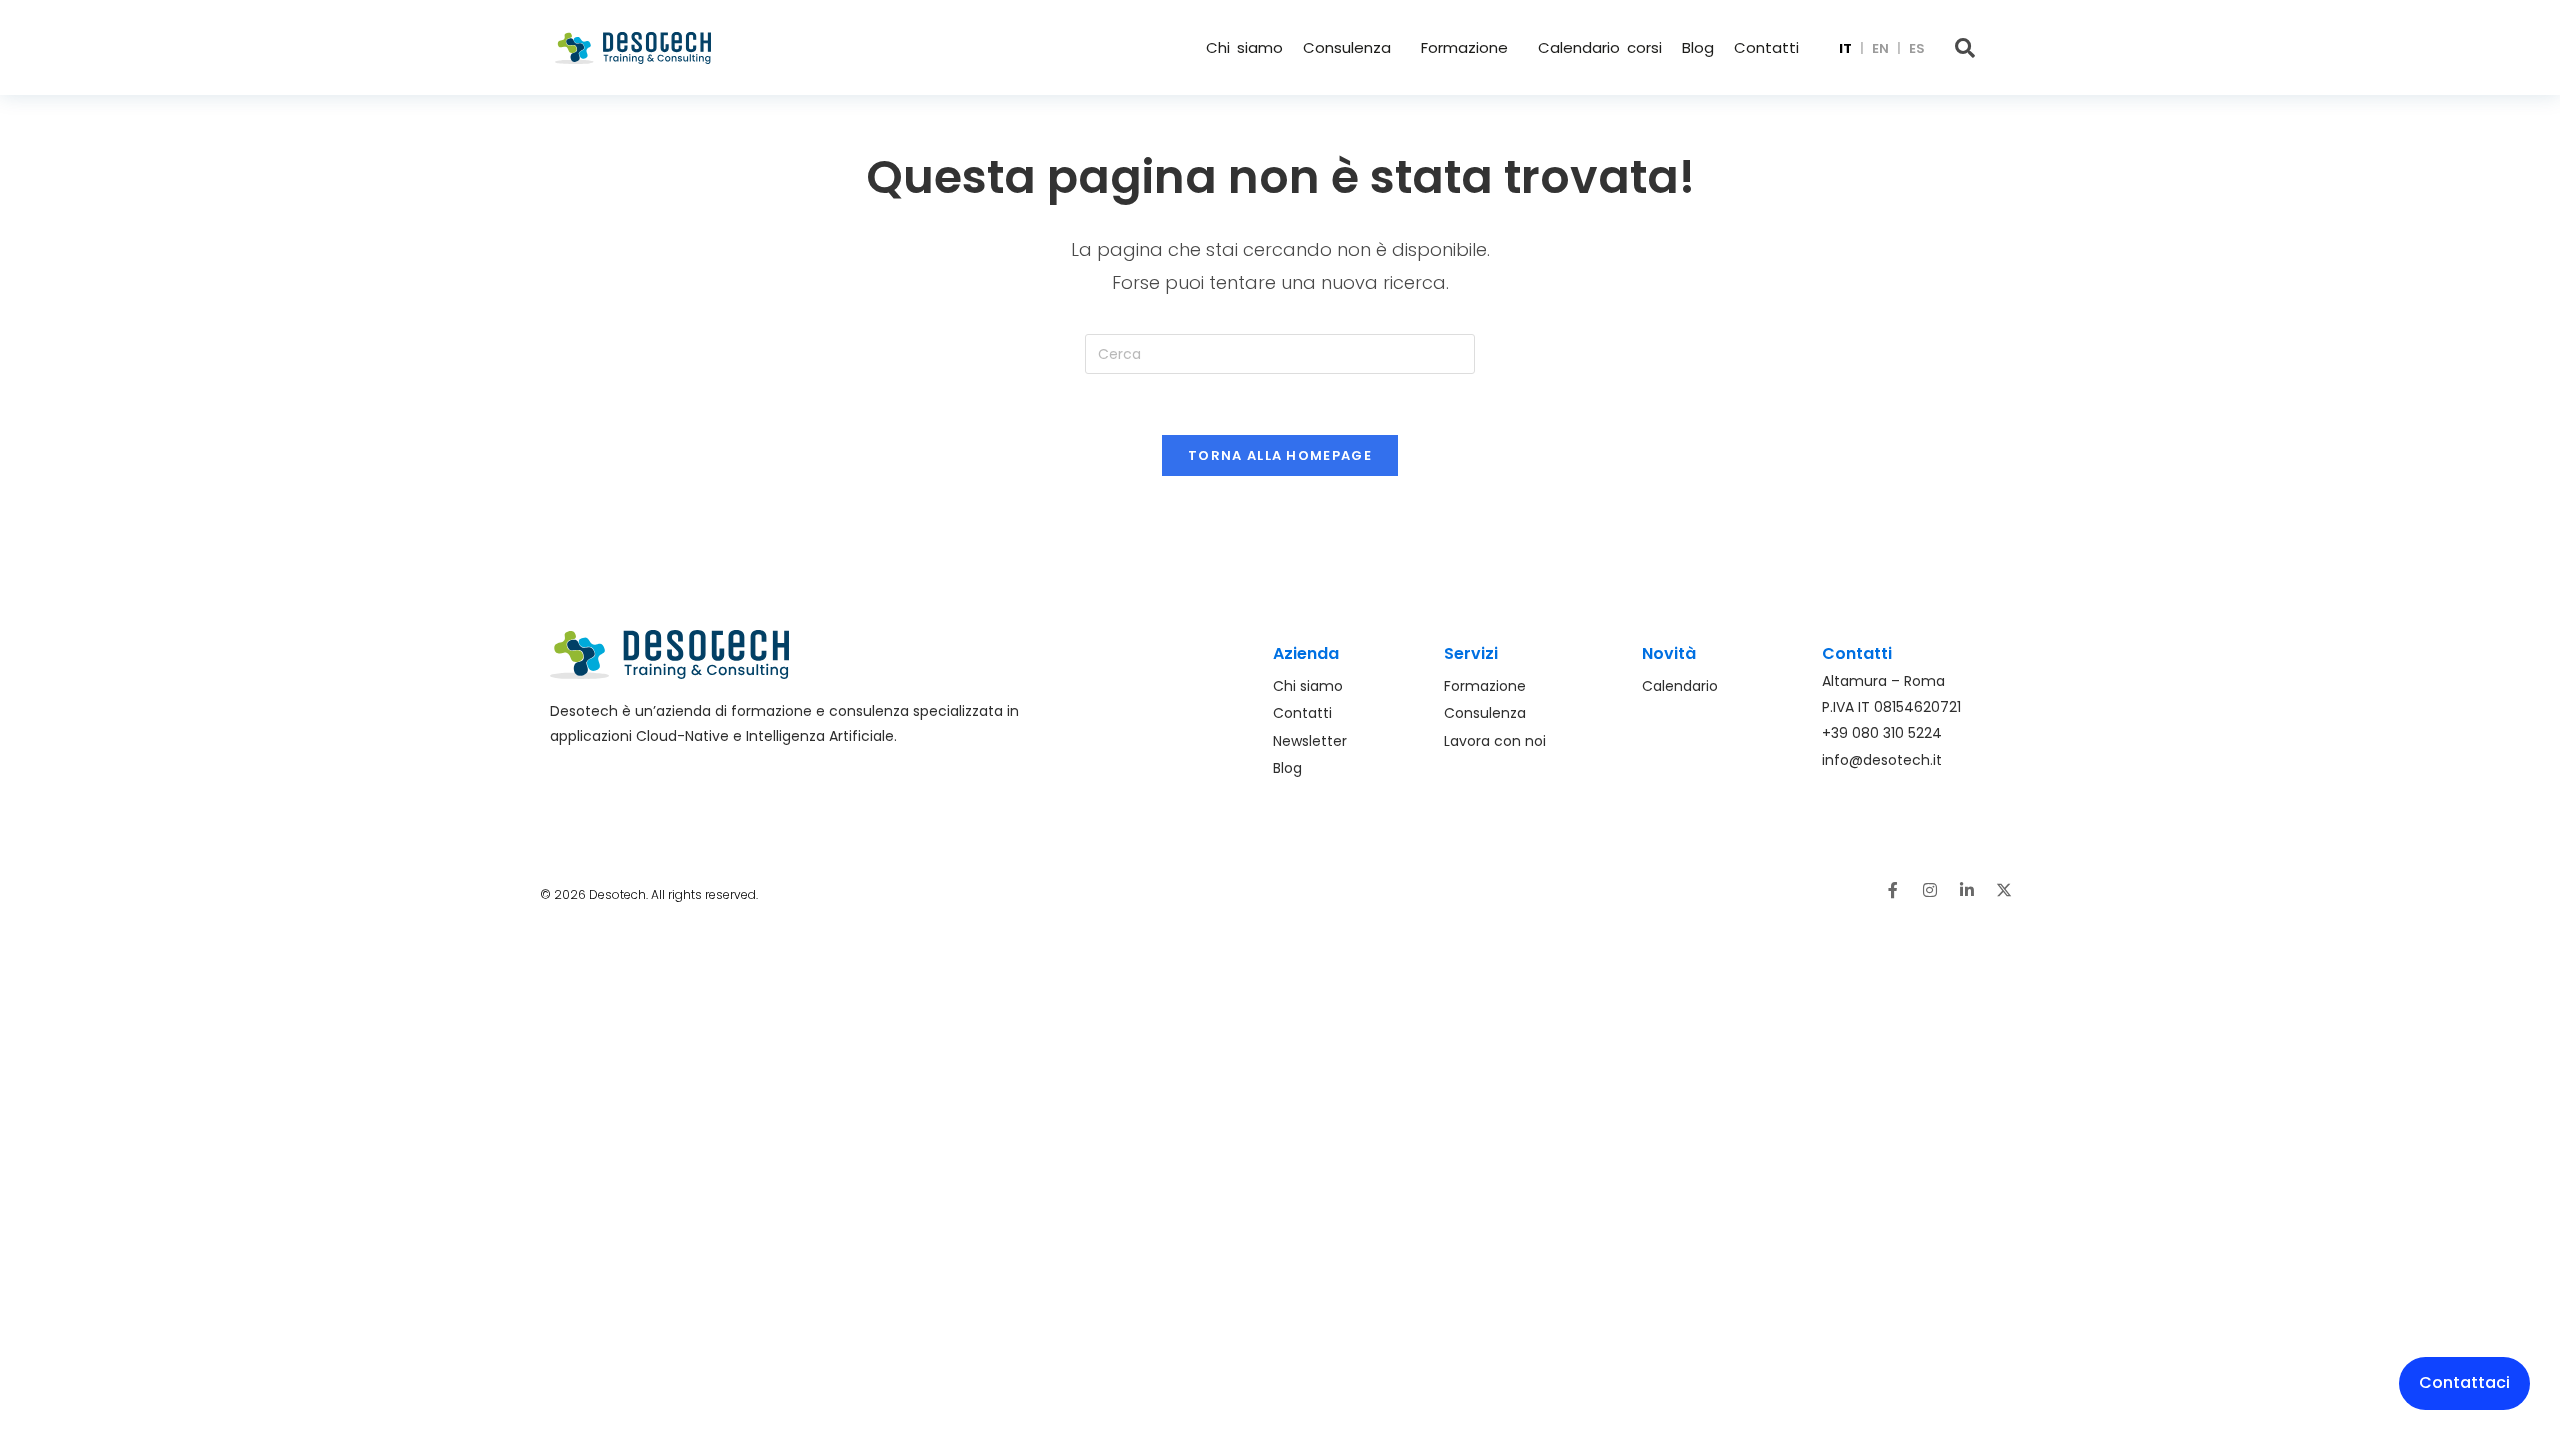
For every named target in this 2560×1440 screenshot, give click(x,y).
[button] (1352, 47)
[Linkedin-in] (1967, 890)
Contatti (1766, 47)
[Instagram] (1930, 890)
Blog (1698, 47)
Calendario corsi (1600, 47)
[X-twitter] (2004, 890)
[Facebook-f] (1893, 890)
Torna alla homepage (1280, 455)
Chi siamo (1244, 47)
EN (1880, 48)
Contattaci (2464, 1382)
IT (1845, 48)
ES (1917, 48)
